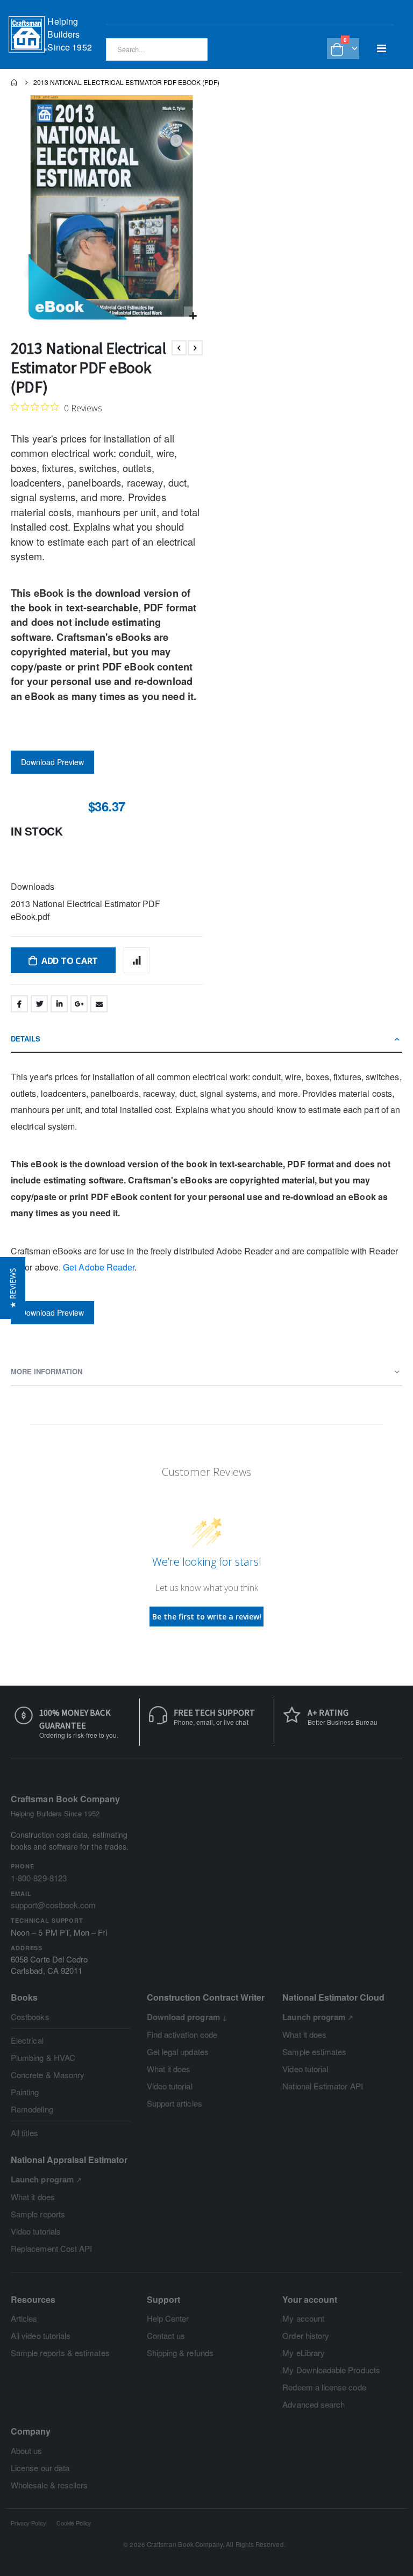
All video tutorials (41, 2335)
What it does (169, 2069)
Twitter (39, 1004)
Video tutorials (36, 2231)
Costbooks (30, 2017)
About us (27, 2450)
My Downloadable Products (331, 2370)
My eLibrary (304, 2353)
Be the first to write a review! (207, 1617)
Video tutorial (170, 2086)
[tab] (206, 1039)
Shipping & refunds (180, 2353)
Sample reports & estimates (60, 2353)
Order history (306, 2335)
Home (15, 82)
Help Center (168, 2318)
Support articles (175, 2103)
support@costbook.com (53, 1905)
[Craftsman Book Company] (28, 34)
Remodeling (32, 2109)
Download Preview (52, 762)
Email (99, 1004)
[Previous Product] (179, 348)
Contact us (166, 2335)
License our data (40, 2468)
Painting (25, 2092)
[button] (193, 316)
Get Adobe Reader (99, 1267)
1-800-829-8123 (39, 1878)
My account (303, 2318)
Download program (183, 2017)
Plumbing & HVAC (43, 2057)
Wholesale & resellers (49, 2485)
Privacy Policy (28, 2523)
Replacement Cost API (51, 2248)
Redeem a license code (324, 2387)
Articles (24, 2318)
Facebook (19, 1004)
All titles (24, 2133)
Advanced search (314, 2404)
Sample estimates (314, 2051)
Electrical (27, 2040)
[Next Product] (195, 348)
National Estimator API (322, 2086)
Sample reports (38, 2214)
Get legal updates (178, 2051)
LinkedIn (59, 1004)
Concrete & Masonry (48, 2075)
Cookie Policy (74, 2523)
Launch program (314, 2017)
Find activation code (182, 2034)
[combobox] (157, 49)
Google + (79, 1004)
